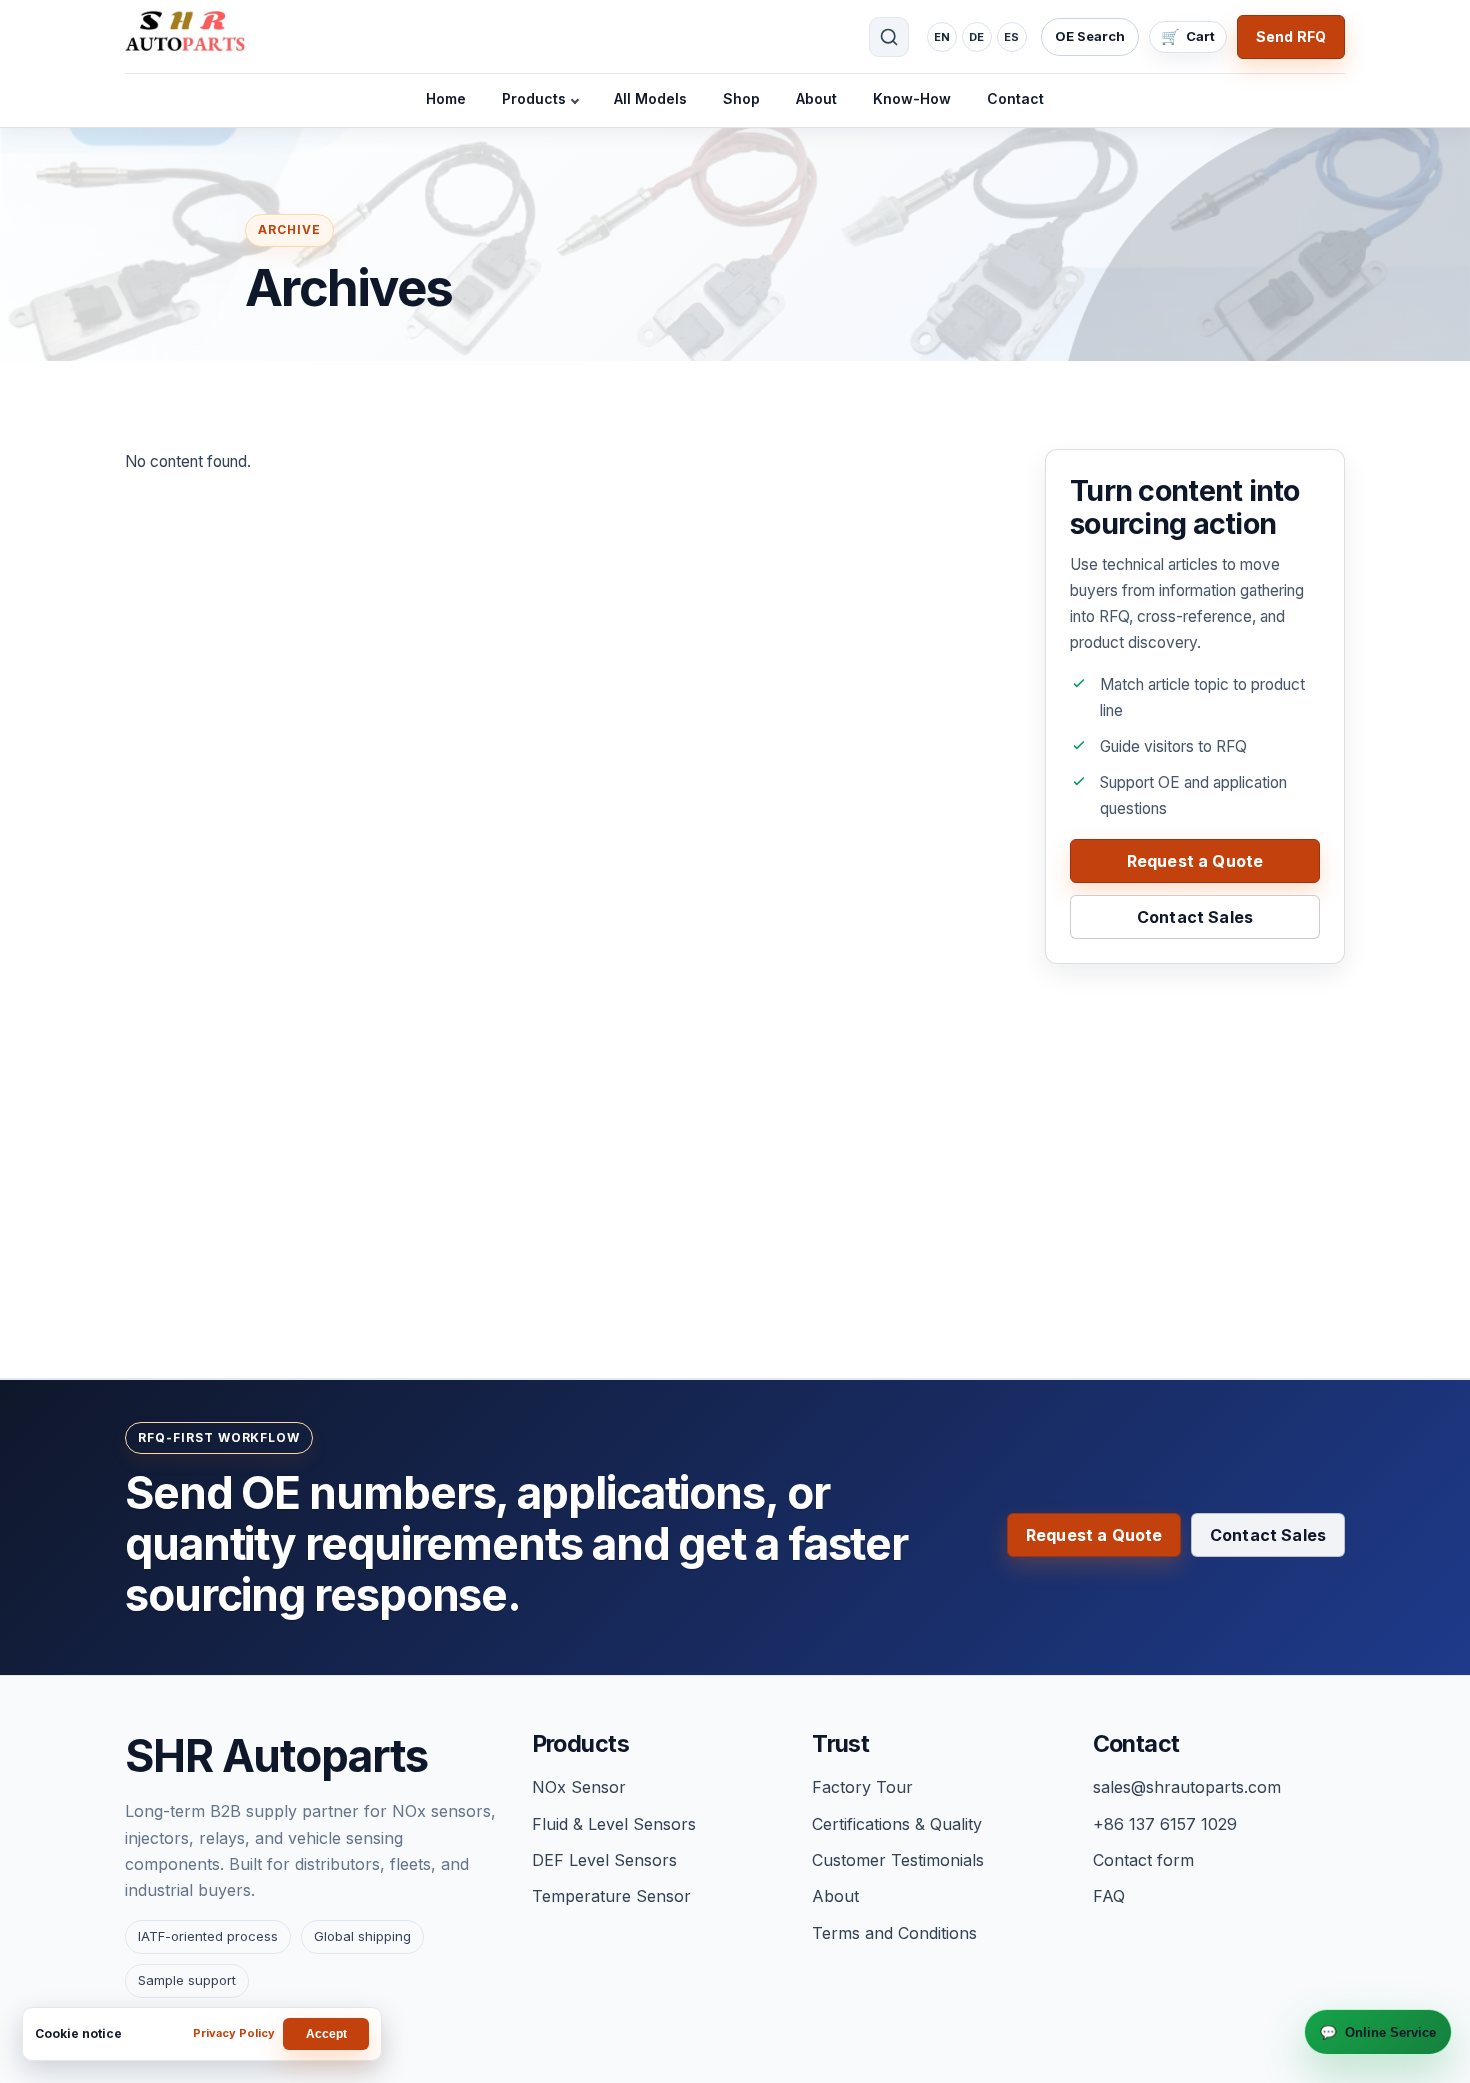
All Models (650, 98)
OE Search (1090, 36)
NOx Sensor (579, 1787)
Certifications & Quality (897, 1824)
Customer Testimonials (898, 1860)
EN (942, 37)
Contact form (1143, 1860)
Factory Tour (862, 1787)
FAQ (1109, 1896)
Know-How (912, 98)
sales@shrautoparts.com (1187, 1787)
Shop (741, 98)
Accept (326, 2034)
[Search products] (889, 37)
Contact (1015, 98)
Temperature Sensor (611, 1896)
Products (534, 98)
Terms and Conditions (894, 1933)
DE (976, 37)
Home (446, 98)
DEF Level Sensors (604, 1860)
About (816, 98)
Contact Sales (1195, 917)
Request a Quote (1195, 861)
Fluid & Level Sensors (614, 1824)
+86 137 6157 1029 (1165, 1824)
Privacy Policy (234, 2033)
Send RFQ (1291, 36)
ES (1011, 37)
